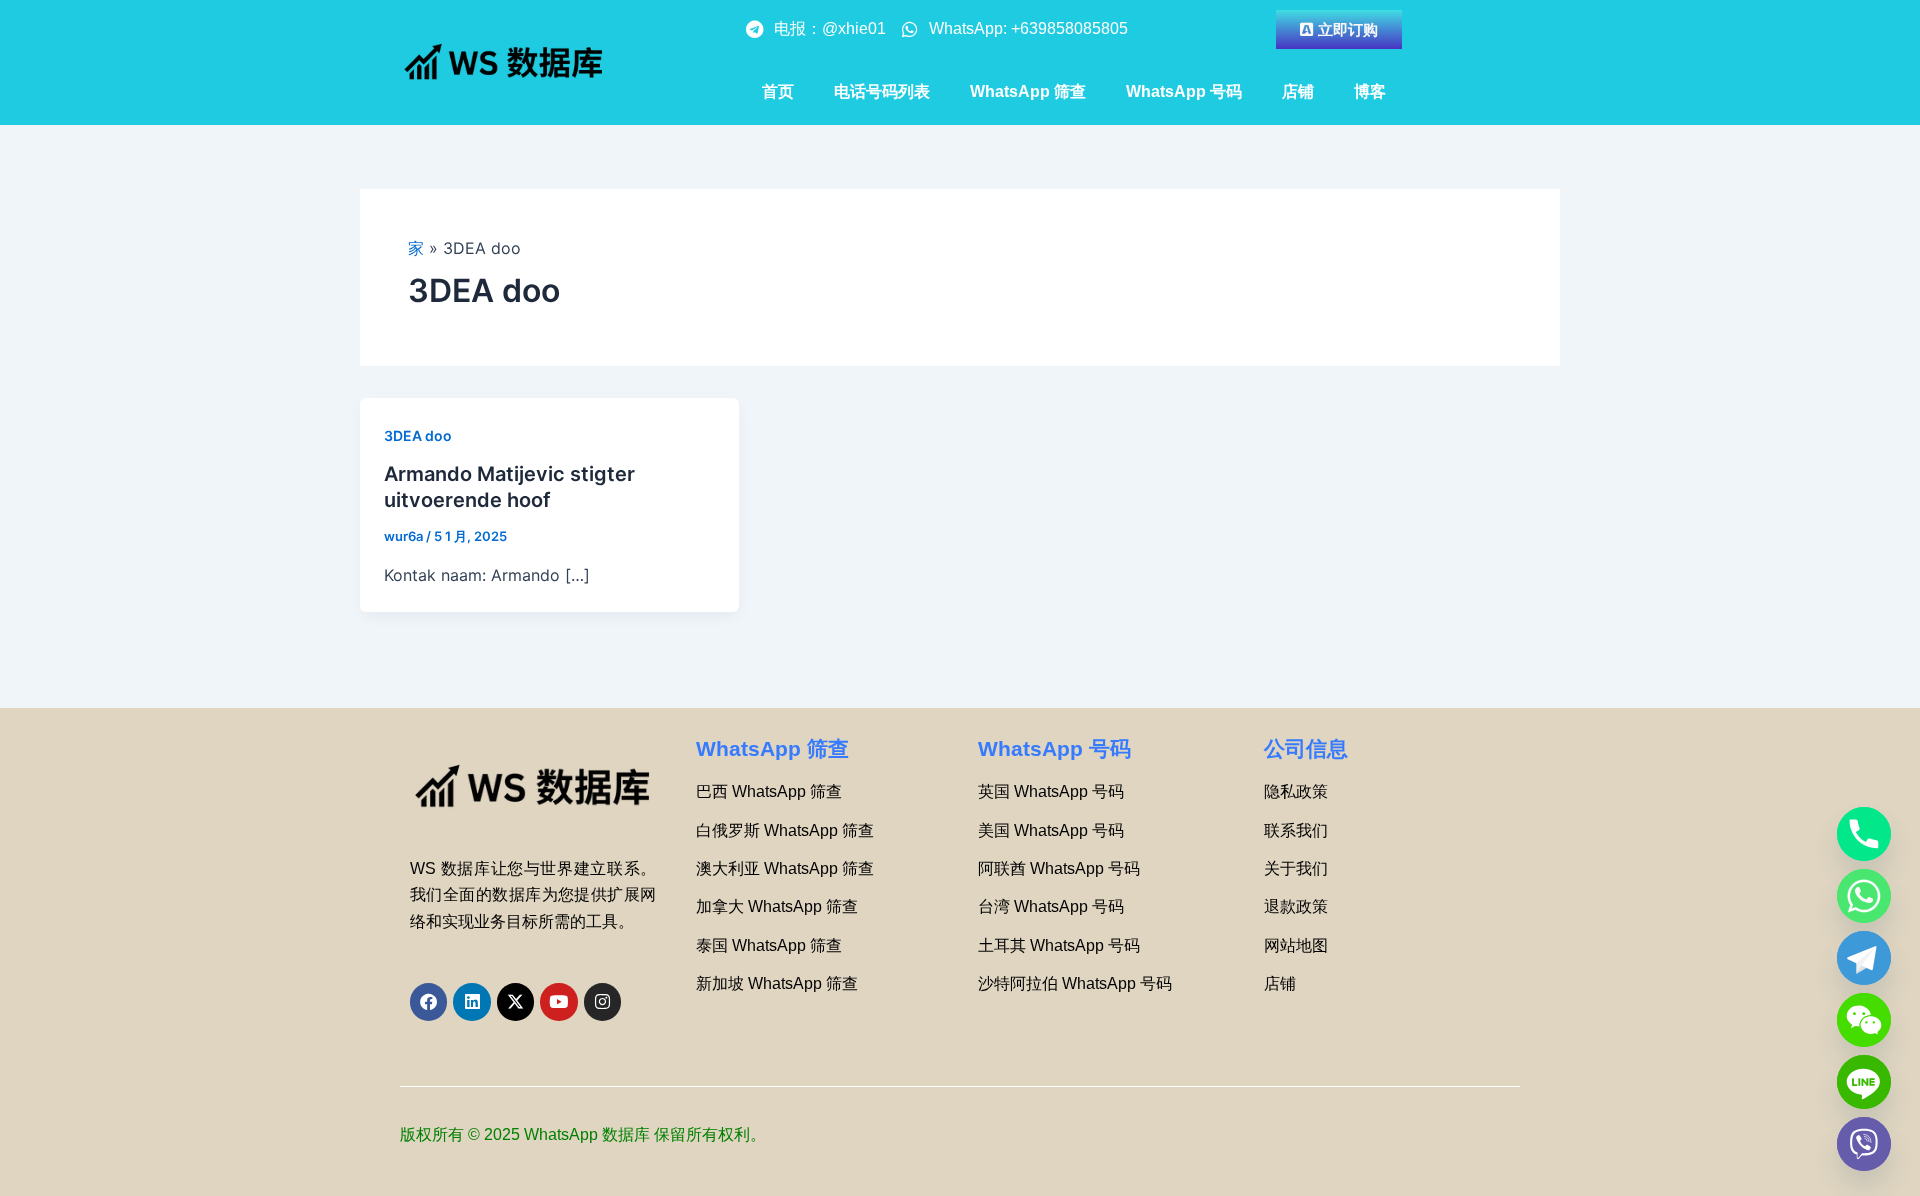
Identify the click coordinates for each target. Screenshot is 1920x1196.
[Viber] (1864, 1144)
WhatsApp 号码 (1184, 91)
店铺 (1298, 91)
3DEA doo (418, 435)
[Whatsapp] (1864, 896)
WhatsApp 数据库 (587, 1134)
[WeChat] (1864, 1020)
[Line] (1864, 1082)
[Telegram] (1864, 958)
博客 (1370, 91)
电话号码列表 (882, 91)
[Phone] (1864, 834)
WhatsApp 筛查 (1028, 91)
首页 (778, 91)
